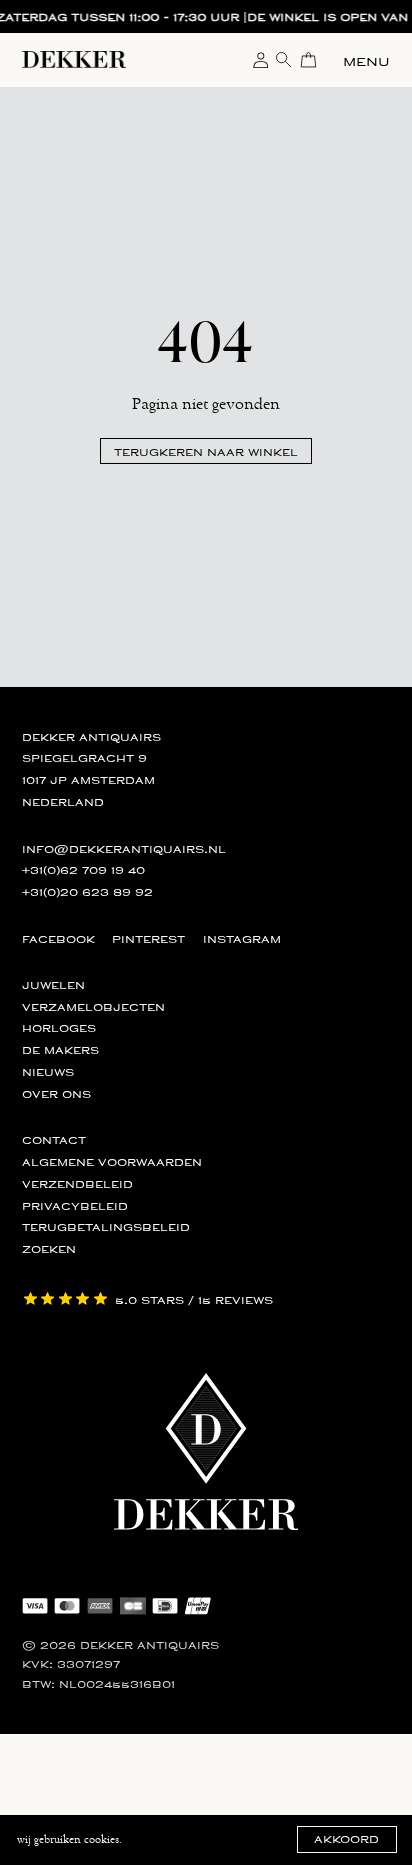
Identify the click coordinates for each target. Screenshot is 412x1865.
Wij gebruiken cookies (68, 1839)
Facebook (58, 939)
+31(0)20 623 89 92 (87, 892)
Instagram (242, 939)
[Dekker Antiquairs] (74, 63)
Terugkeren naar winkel (206, 452)
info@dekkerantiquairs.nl (124, 849)
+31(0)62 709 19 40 (83, 870)
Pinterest (148, 939)
